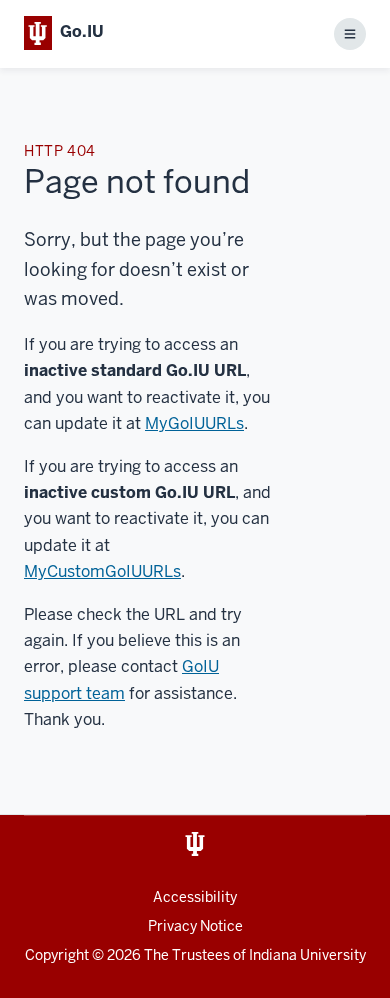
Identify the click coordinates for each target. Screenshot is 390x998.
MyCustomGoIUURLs (102, 571)
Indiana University (307, 955)
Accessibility (195, 897)
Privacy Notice (195, 926)
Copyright (57, 955)
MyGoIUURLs (194, 423)
